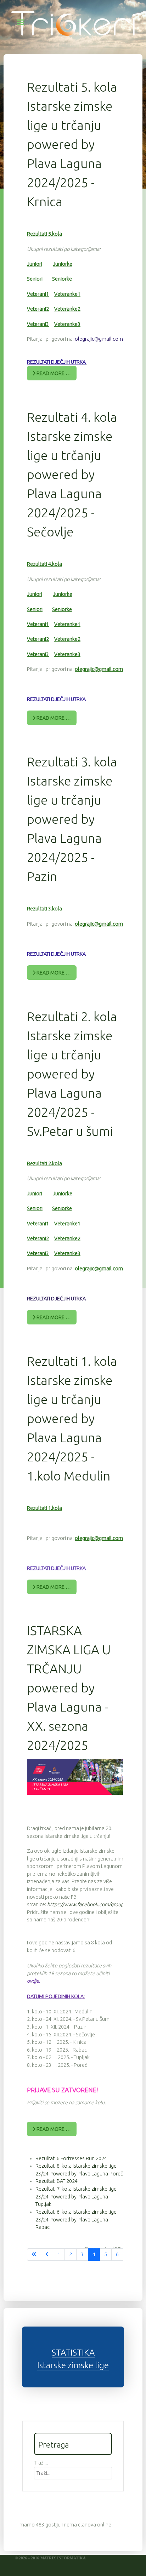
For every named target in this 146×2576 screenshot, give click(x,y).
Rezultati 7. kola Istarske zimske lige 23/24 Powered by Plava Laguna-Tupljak (76, 2196)
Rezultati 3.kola (44, 909)
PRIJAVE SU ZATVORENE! (62, 2090)
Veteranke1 (67, 294)
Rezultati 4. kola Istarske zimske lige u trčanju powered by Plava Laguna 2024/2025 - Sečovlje (72, 474)
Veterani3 (38, 324)
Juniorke (63, 264)
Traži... (41, 2463)
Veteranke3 (67, 324)
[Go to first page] (34, 2255)
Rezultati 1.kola (44, 1508)
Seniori (35, 279)
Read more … (53, 373)
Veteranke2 (67, 309)
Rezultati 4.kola (44, 564)
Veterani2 (38, 309)
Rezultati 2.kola (44, 1163)
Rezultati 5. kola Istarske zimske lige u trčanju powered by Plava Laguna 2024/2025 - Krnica (72, 144)
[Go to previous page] (47, 2255)
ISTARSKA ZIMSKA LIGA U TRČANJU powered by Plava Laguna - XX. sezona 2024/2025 (69, 1688)
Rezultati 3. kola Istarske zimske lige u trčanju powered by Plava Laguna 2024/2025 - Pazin (72, 819)
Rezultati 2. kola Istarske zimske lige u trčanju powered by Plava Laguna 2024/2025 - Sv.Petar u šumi (72, 1074)
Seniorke (62, 279)
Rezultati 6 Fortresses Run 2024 (71, 2158)
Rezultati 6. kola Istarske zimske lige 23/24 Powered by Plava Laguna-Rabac (76, 2219)
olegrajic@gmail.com (99, 339)
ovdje (33, 1981)
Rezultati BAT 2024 (57, 2181)
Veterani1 (38, 294)
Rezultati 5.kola (44, 234)
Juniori (35, 264)
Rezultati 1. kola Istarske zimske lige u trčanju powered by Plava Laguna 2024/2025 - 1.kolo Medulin (72, 1418)
